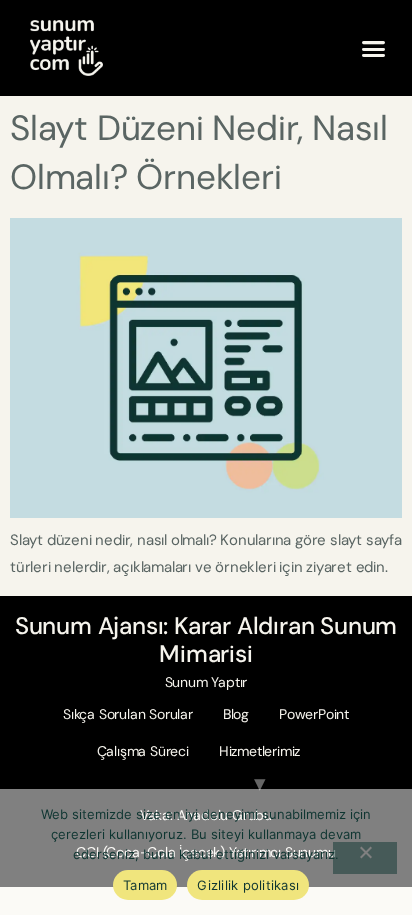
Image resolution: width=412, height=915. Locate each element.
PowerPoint (314, 714)
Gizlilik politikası (248, 885)
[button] (373, 48)
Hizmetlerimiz (259, 751)
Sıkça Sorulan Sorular (128, 714)
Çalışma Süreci (143, 751)
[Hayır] (365, 858)
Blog (236, 714)
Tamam (145, 885)
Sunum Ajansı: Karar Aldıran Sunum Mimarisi (206, 640)
